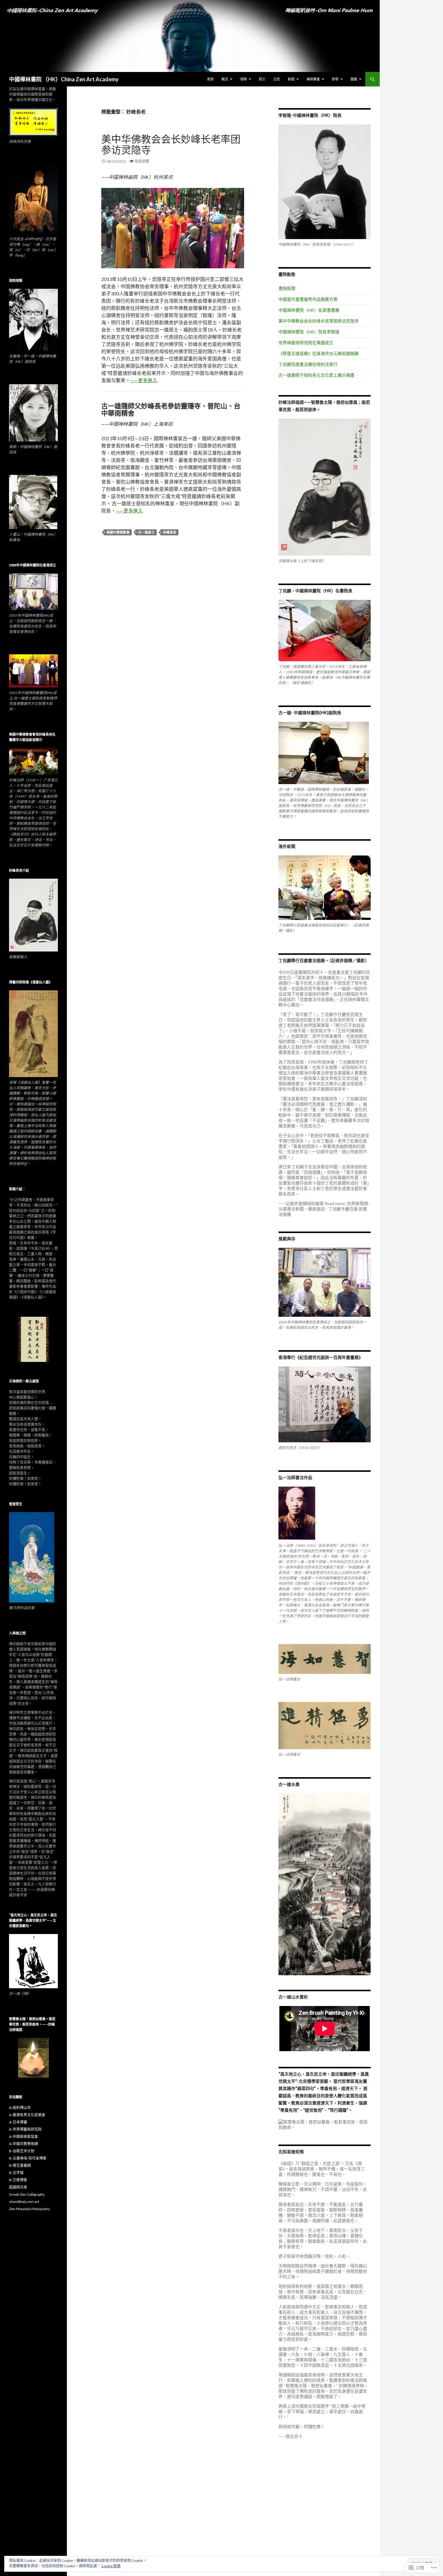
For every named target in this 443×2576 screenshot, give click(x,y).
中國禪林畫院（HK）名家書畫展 (309, 310)
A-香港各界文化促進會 (27, 2115)
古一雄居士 (146, 532)
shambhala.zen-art (24, 2202)
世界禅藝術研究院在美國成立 (306, 343)
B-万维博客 (18, 2180)
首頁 (210, 79)
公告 (277, 79)
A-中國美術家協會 (24, 2137)
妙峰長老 (170, 532)
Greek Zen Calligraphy (27, 2194)
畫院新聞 (287, 288)
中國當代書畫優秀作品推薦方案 (308, 299)
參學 (335, 79)
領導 (243, 79)
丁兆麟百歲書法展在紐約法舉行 (308, 364)
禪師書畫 (313, 79)
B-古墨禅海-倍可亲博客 (28, 2158)
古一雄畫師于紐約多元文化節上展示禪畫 (316, 375)
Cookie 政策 (111, 2566)
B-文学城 (16, 2173)
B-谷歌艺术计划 (22, 2151)
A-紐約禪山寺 (20, 2108)
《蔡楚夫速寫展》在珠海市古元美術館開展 (319, 353)
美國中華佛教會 (118, 532)
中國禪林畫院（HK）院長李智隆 (309, 332)
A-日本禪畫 (18, 2122)
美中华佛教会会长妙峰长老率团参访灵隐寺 (171, 144)
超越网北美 (18, 2187)
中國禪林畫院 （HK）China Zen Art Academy (64, 79)
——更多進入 (144, 380)
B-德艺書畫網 (20, 2165)
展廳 (354, 79)
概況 (225, 79)
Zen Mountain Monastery (30, 2209)
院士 (262, 79)
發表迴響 (142, 161)
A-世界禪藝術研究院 (25, 2129)
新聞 (291, 79)
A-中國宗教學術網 (24, 2144)
